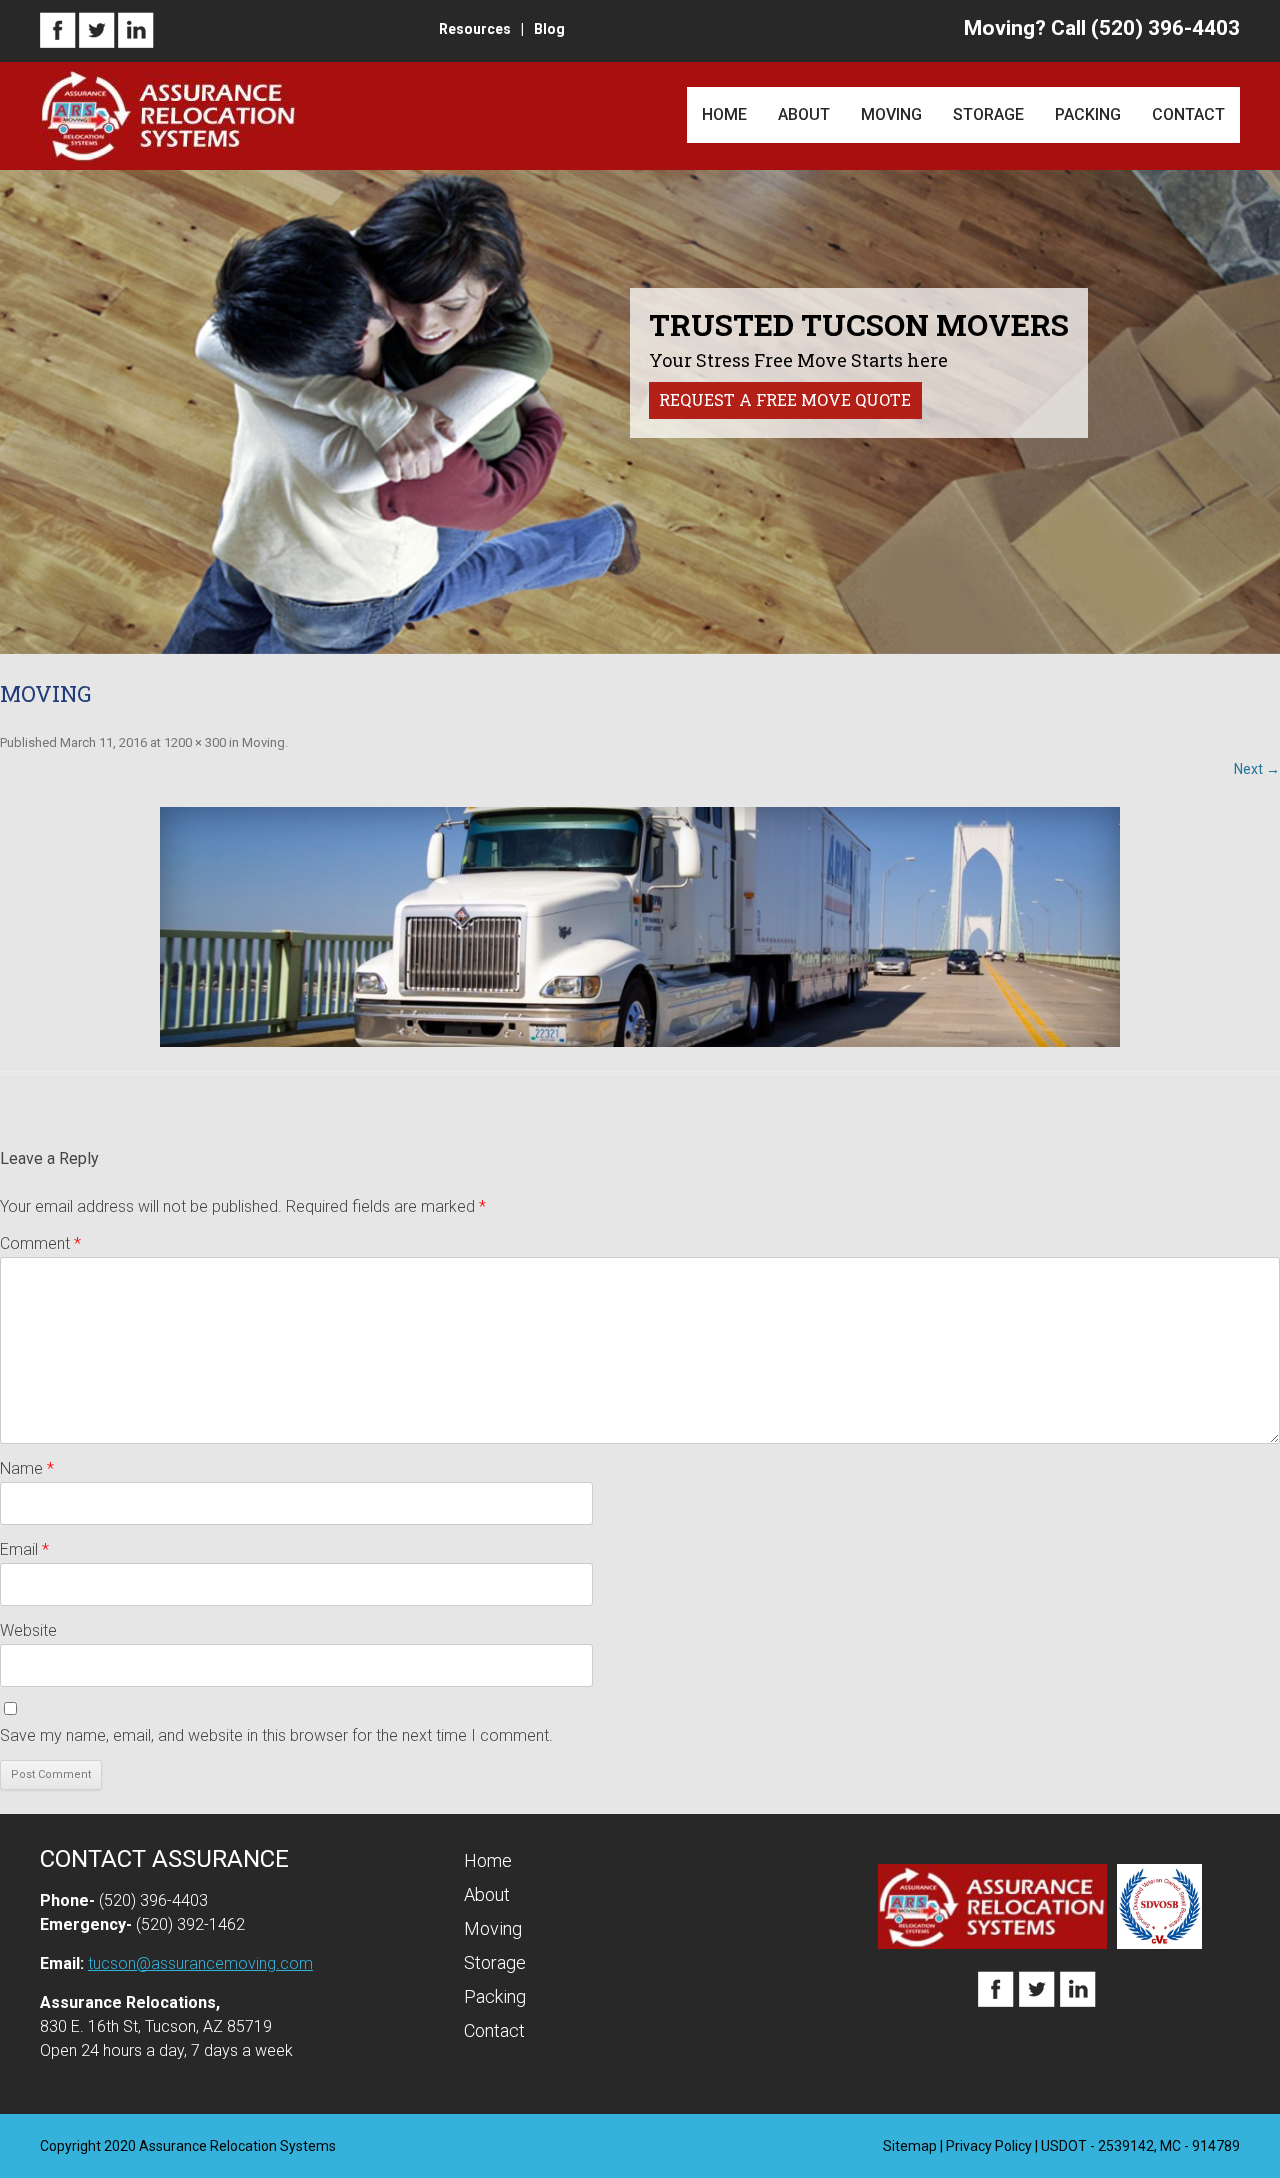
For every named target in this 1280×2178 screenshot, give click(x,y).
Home (724, 114)
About (804, 114)
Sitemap (910, 2146)
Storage (988, 114)
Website (28, 1630)
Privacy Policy (989, 2146)
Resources (475, 29)
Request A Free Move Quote (785, 399)
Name (27, 1468)
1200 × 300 (195, 742)
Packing (1088, 114)
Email (24, 1549)
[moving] (640, 927)
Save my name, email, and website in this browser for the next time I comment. (276, 1735)
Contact (1188, 114)
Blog (549, 29)
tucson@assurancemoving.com (200, 1963)
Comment (40, 1243)
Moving (891, 114)
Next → (1257, 769)
